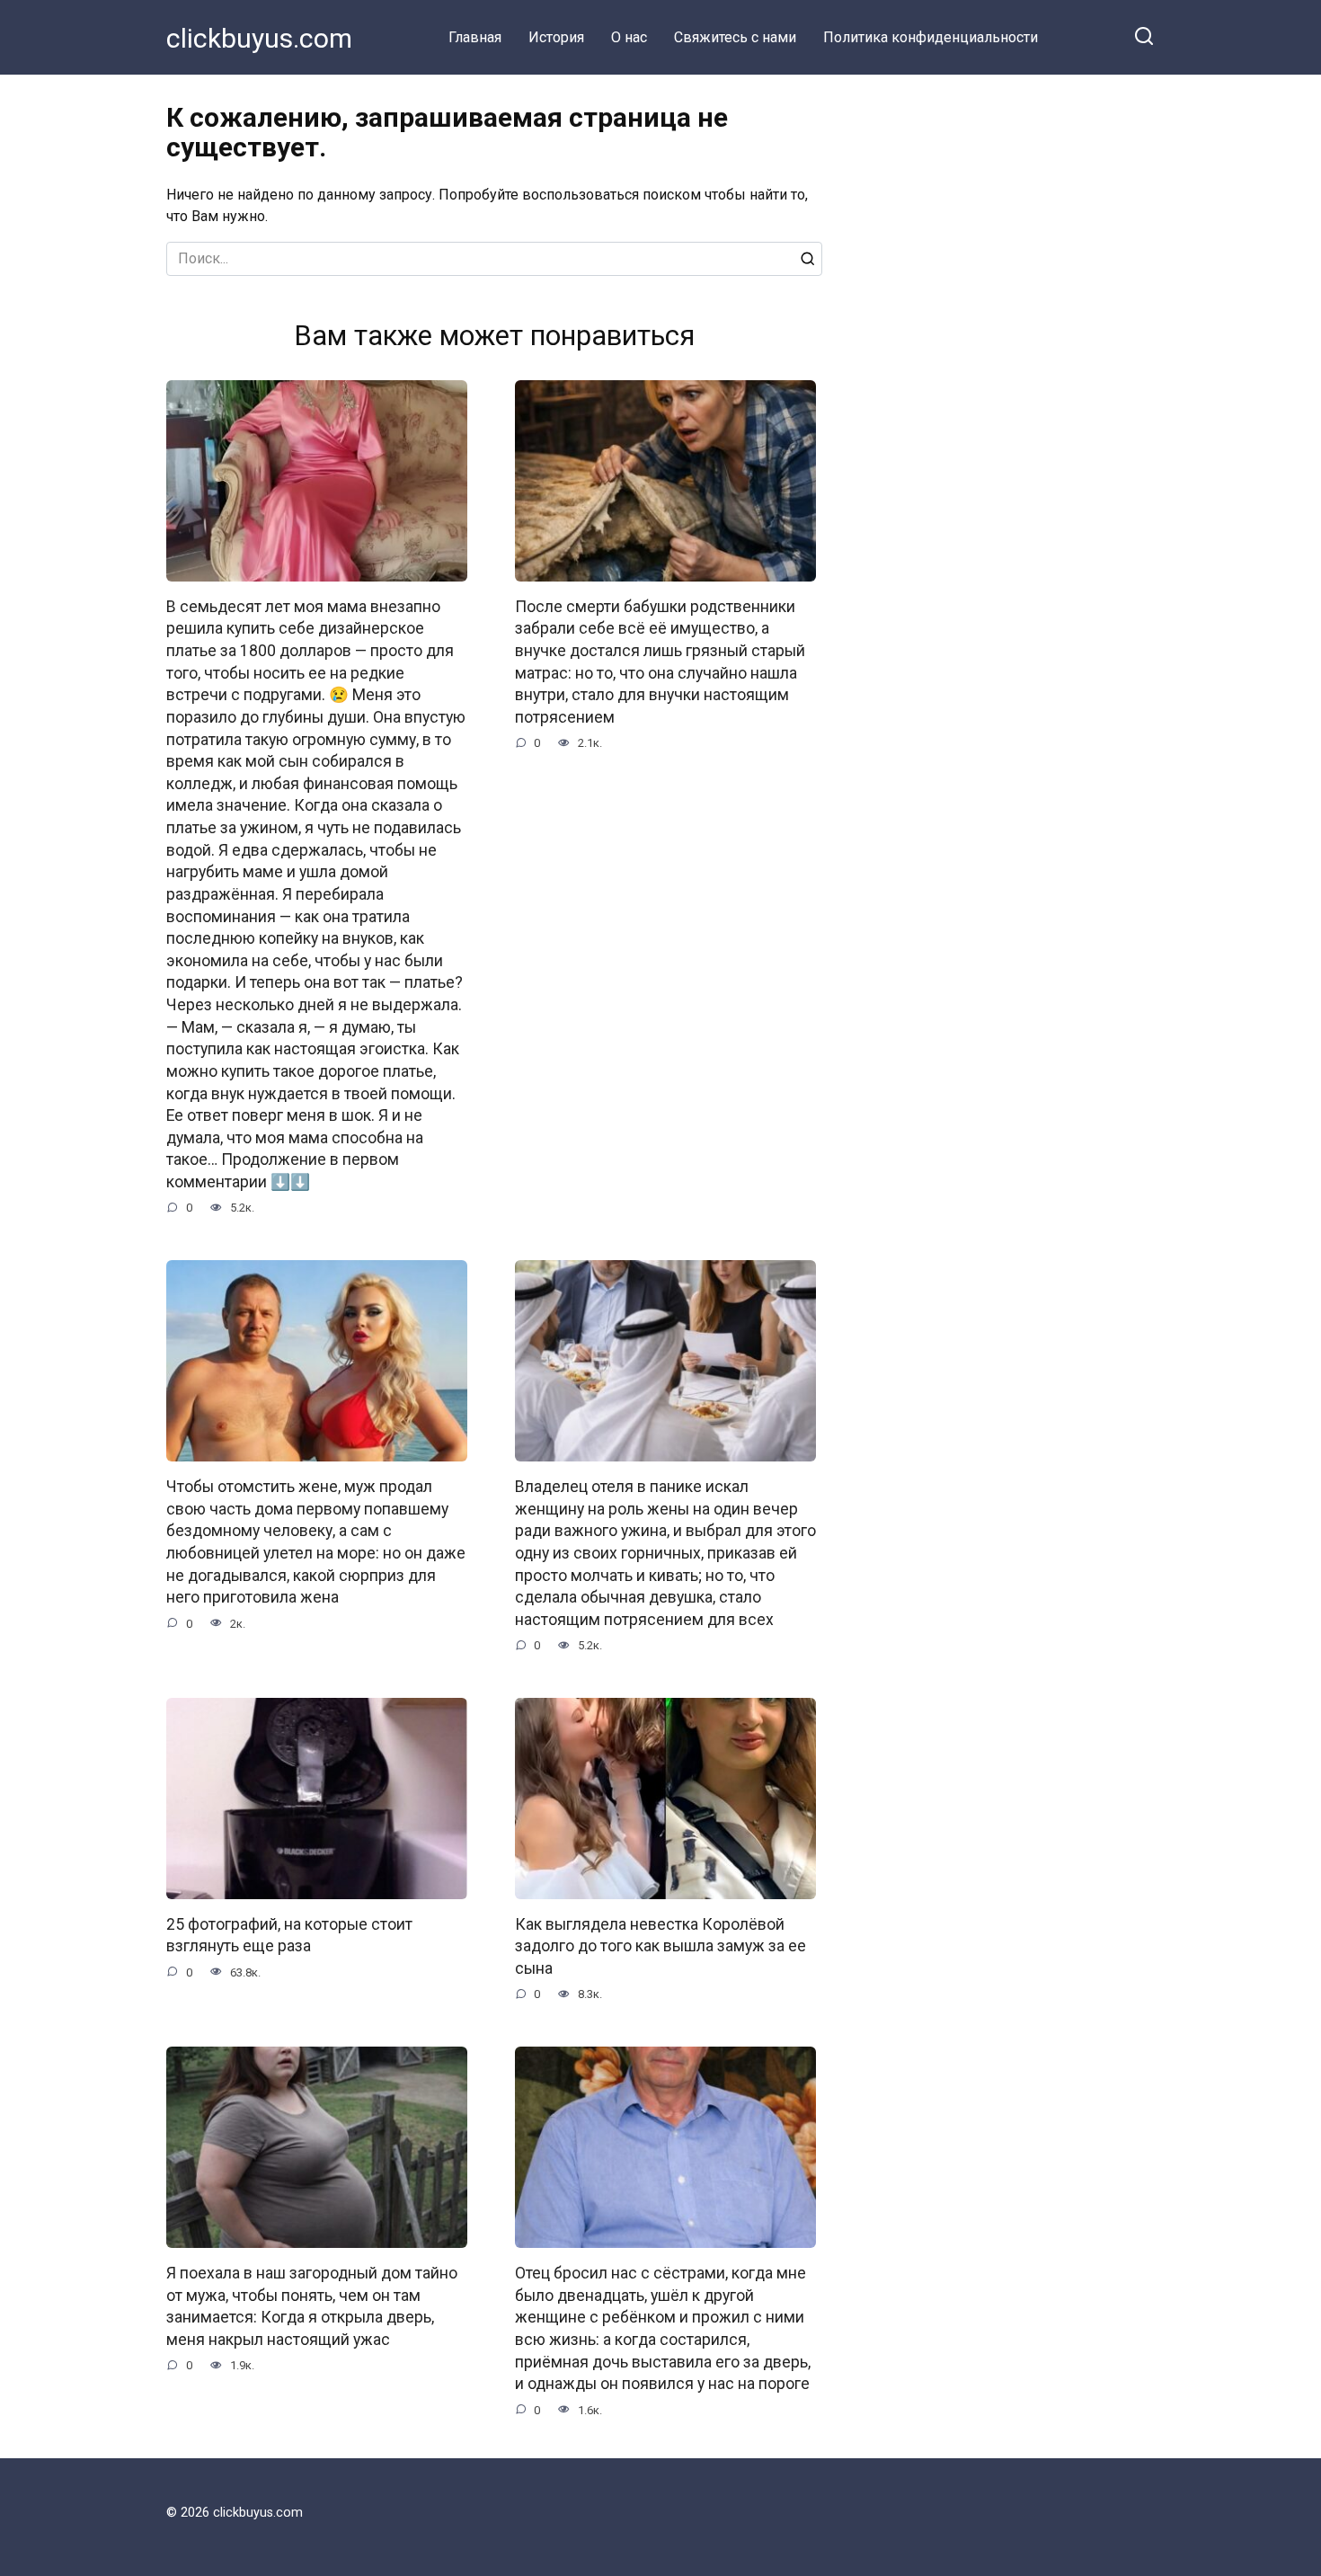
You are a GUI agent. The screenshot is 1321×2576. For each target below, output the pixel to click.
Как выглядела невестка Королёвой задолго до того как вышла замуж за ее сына (660, 1946)
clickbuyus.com (259, 38)
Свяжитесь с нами (735, 37)
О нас (629, 37)
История (556, 37)
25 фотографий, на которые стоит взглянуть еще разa (289, 1936)
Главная (475, 37)
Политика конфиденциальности (931, 37)
